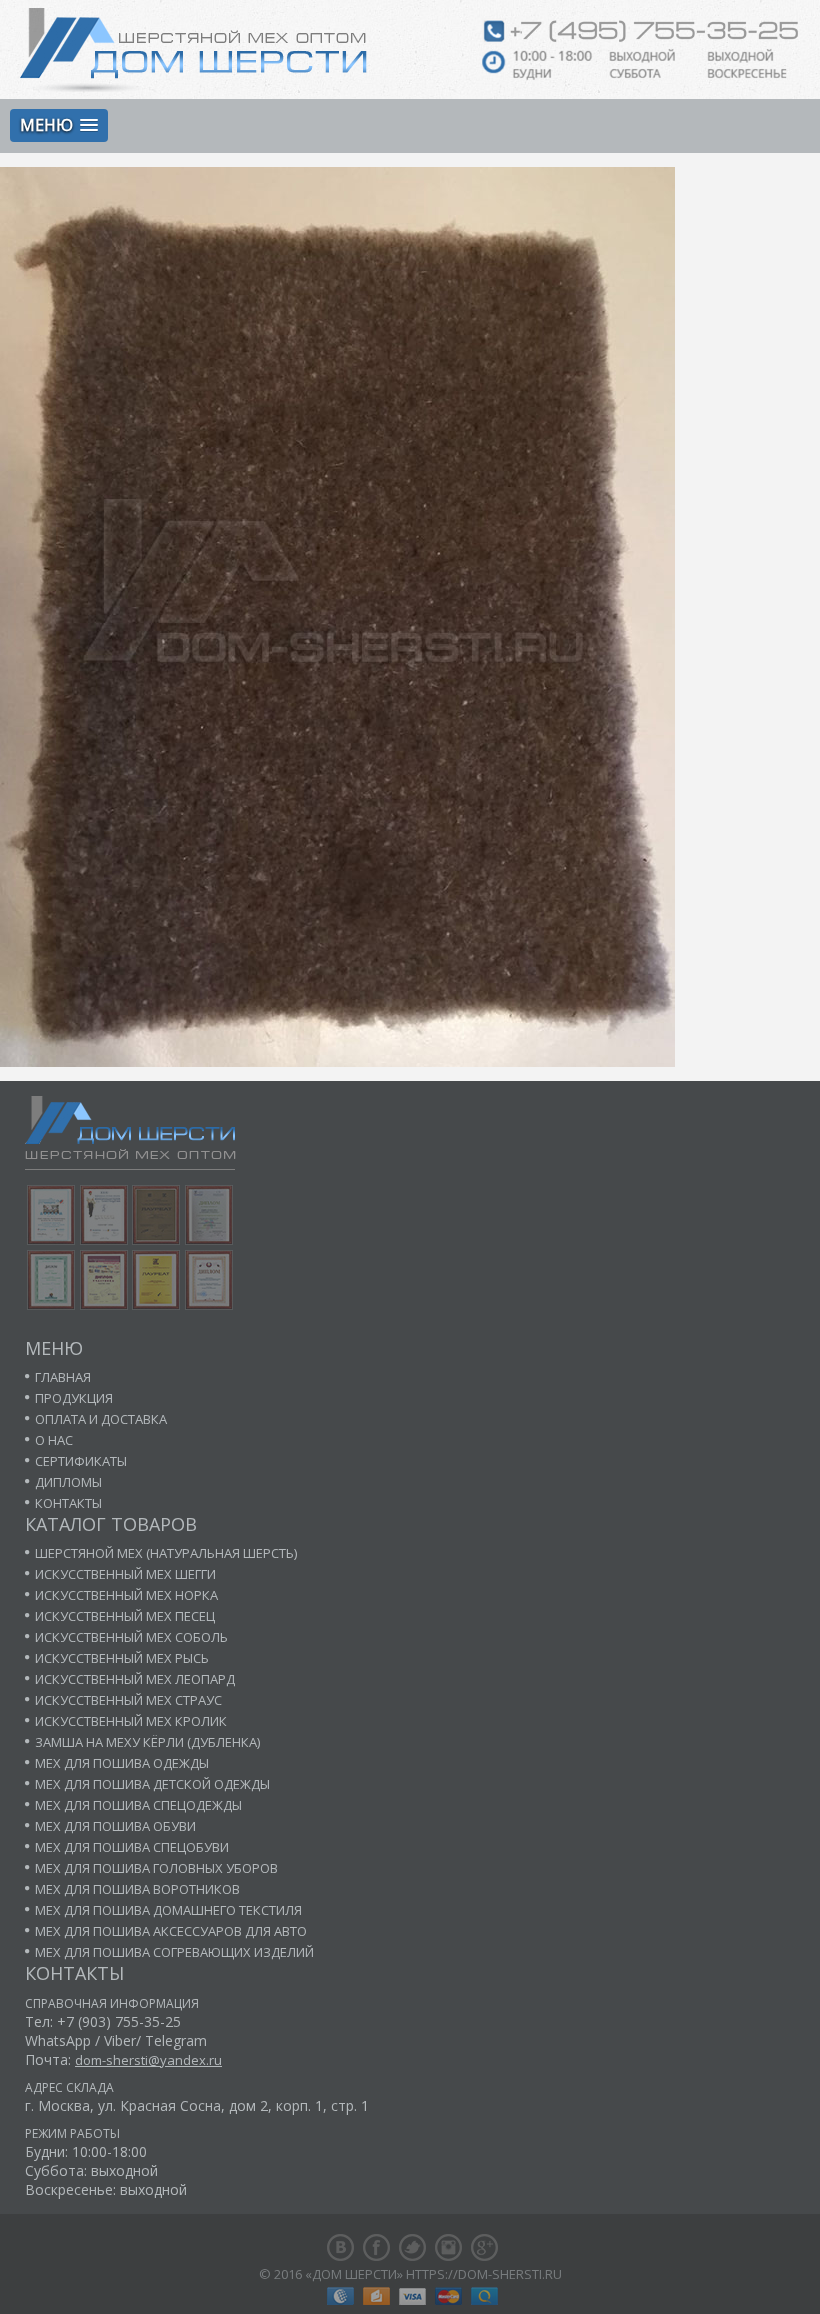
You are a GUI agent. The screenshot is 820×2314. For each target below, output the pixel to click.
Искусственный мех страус (128, 1700)
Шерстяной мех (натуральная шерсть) (166, 1553)
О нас (54, 1440)
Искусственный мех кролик (131, 1721)
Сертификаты (81, 1461)
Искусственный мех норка (126, 1595)
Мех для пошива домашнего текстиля (168, 1910)
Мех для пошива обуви (115, 1826)
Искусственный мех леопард (135, 1679)
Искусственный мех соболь (131, 1637)
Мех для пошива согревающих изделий (174, 1952)
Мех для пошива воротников (137, 1889)
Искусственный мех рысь (122, 1658)
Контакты (68, 1503)
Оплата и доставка (101, 1419)
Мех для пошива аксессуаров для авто (171, 1931)
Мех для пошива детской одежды (152, 1784)
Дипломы (68, 1482)
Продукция (74, 1398)
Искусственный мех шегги (125, 1574)
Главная (63, 1377)
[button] (59, 125)
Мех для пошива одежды (122, 1763)
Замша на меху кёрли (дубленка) (147, 1742)
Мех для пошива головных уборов (156, 1868)
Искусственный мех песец (125, 1616)
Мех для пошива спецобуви (132, 1847)
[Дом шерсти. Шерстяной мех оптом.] (193, 50)
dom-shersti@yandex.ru (148, 2060)
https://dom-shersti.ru (484, 2274)
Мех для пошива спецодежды (138, 1805)
